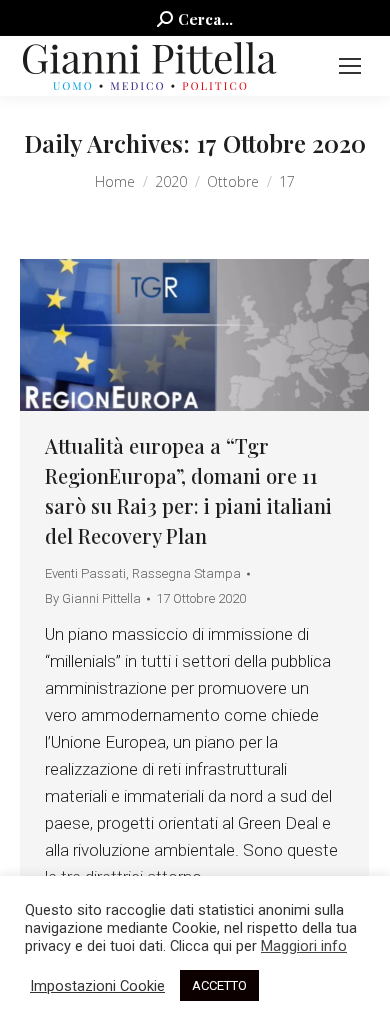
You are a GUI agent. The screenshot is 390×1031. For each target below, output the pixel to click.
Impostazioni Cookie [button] (97, 986)
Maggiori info (304, 946)
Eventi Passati (85, 573)
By (93, 598)
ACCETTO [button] (219, 985)
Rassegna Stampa (186, 573)
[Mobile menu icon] (350, 66)
